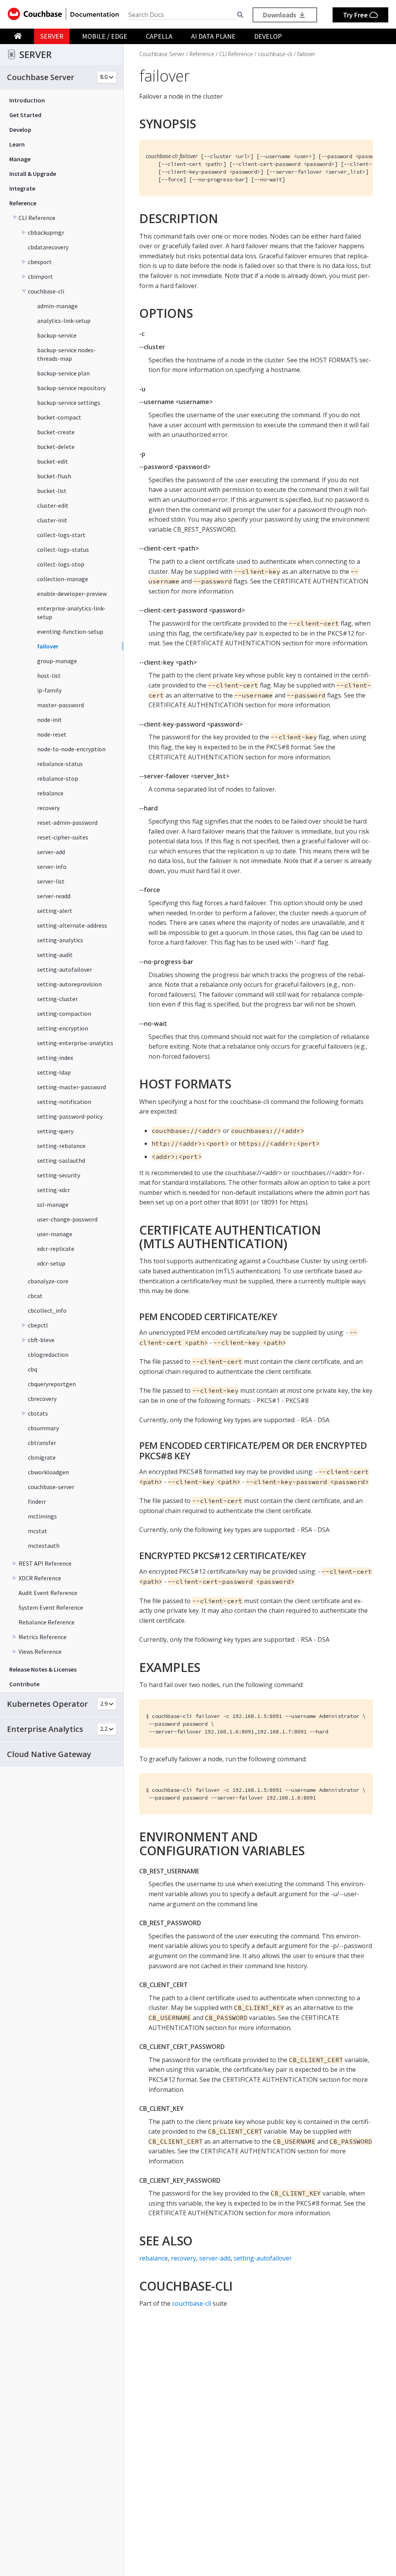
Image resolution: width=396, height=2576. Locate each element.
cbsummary (43, 1428)
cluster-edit (53, 505)
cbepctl (38, 1325)
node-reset (52, 734)
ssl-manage (53, 1204)
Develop (268, 36)
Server (52, 36)
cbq (32, 1369)
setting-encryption (63, 1028)
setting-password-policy (70, 1116)
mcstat (38, 1531)
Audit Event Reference (48, 1593)
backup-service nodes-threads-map (67, 354)
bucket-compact (59, 417)
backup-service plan (63, 373)
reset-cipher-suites (63, 837)
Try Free (356, 15)
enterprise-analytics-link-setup (71, 612)
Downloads (280, 15)
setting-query (55, 1131)
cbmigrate (42, 1457)
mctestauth (44, 1546)
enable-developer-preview (72, 594)
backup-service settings (69, 403)
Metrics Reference (43, 1637)
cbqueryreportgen (52, 1384)
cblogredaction (48, 1355)
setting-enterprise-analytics (75, 1043)
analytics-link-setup (64, 321)
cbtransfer (42, 1443)
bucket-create (56, 432)
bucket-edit (53, 461)
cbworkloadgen (48, 1472)
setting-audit (55, 955)
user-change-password (67, 1219)
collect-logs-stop (61, 564)
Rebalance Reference (47, 1622)
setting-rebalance (61, 1146)
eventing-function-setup (70, 631)
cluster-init (52, 520)
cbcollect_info (47, 1310)
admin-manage (57, 306)
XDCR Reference (40, 1578)
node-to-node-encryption (71, 749)
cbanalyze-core (48, 1281)
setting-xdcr (54, 1190)
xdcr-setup (51, 1263)
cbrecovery (42, 1399)
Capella (159, 36)
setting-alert (55, 911)
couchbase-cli (46, 291)
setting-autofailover (65, 969)
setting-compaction (64, 1013)
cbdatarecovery (48, 247)
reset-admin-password (67, 822)
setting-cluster (57, 999)
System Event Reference (51, 1607)
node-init (49, 720)
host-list (49, 676)
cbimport (40, 276)
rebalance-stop (58, 778)
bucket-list (52, 491)
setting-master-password (72, 1087)
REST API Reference (45, 1563)
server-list (51, 881)
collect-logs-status (63, 549)
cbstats (38, 1413)
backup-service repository (71, 388)
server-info (52, 867)
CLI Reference (37, 218)
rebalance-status (60, 764)
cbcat (35, 1296)
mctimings (42, 1516)
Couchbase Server (162, 54)
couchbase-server (51, 1487)
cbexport (40, 262)
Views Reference (40, 1651)
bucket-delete (56, 447)
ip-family (49, 690)
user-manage (55, 1234)
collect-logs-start (61, 535)
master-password (61, 705)
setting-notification (64, 1102)
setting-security (59, 1175)
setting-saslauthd (61, 1160)
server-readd (54, 896)
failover (48, 646)
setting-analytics (60, 940)
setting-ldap (54, 1072)
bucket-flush (54, 476)
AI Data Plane (213, 36)
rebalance (50, 793)
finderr (37, 1501)
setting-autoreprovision (69, 984)
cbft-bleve (41, 1340)
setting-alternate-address (72, 925)
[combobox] (182, 15)
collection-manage (63, 579)
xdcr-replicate (56, 1249)
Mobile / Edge (105, 36)
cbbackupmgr (46, 232)
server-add (51, 852)
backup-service (57, 335)
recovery (48, 808)
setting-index (55, 1058)
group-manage (57, 661)
